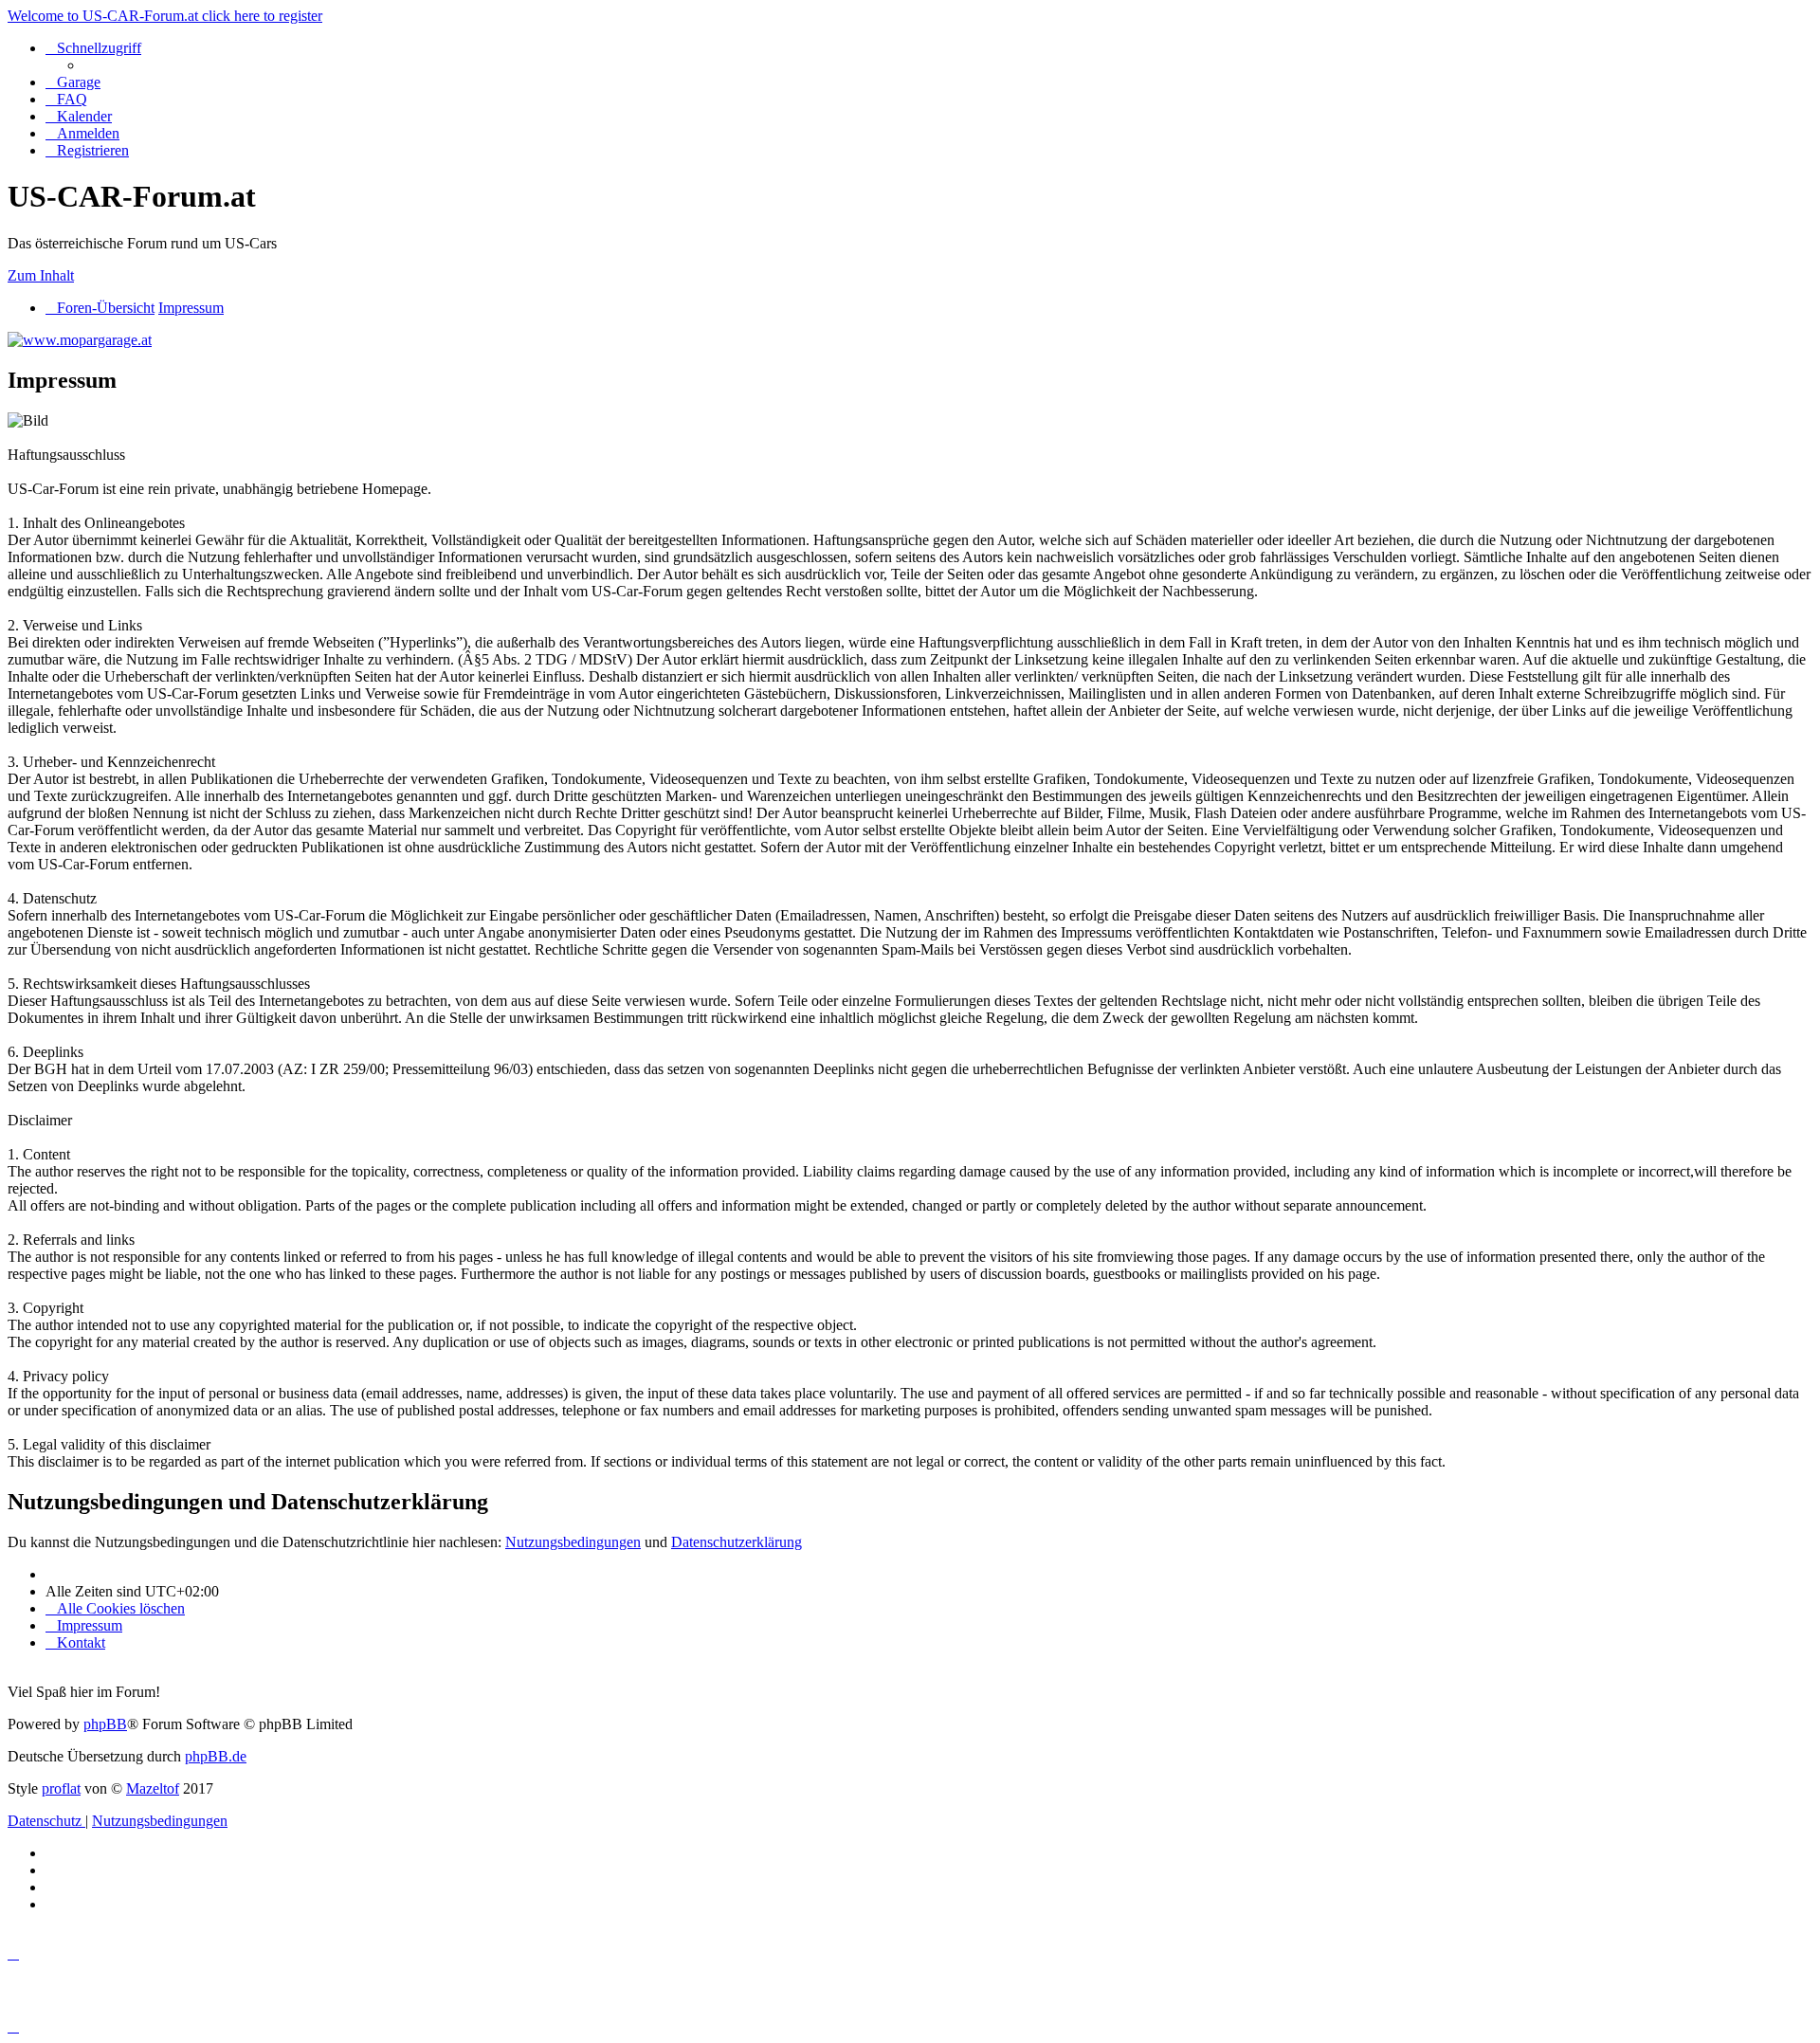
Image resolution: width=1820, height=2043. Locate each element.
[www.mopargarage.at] (80, 340)
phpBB (105, 1724)
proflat (61, 1788)
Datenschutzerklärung (737, 1542)
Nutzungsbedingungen (573, 1542)
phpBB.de (216, 1756)
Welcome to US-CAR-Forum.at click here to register (165, 16)
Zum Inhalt (41, 275)
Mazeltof (153, 1788)
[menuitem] (73, 82)
